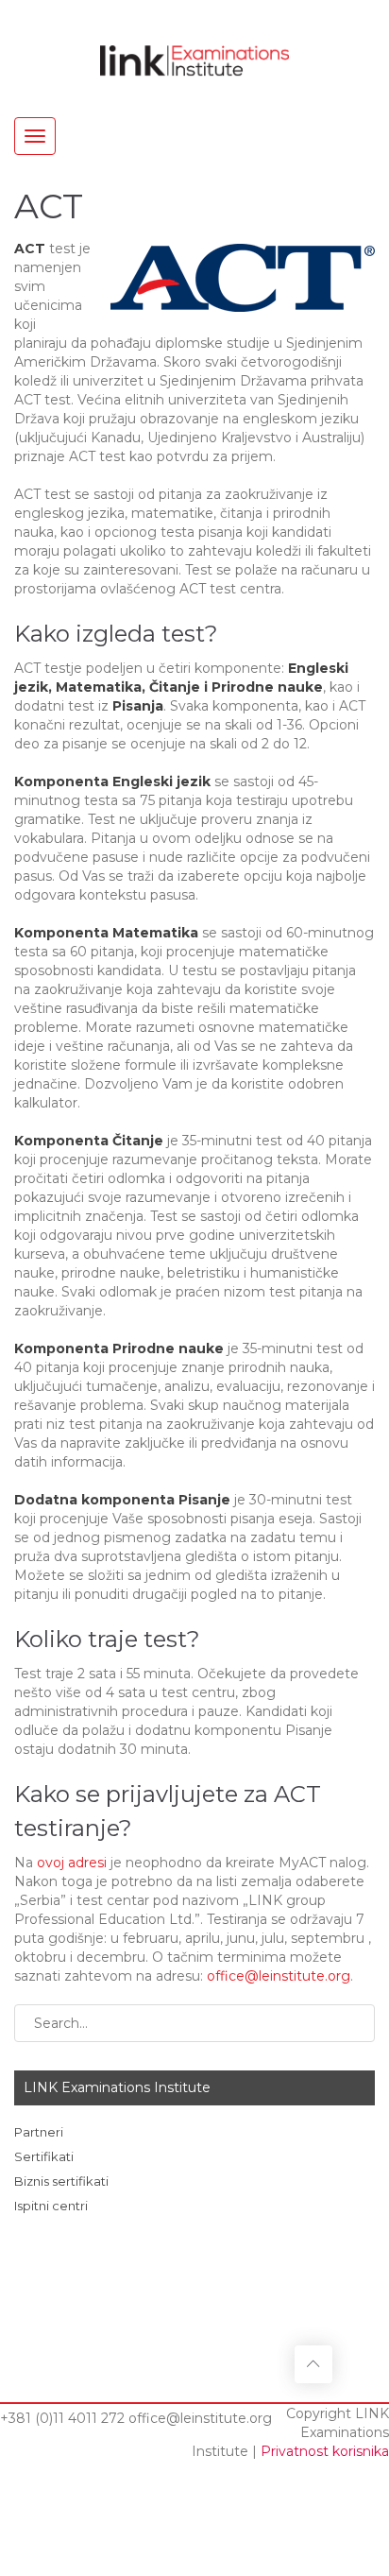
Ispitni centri (51, 2206)
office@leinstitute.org (279, 1976)
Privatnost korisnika (325, 2451)
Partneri (39, 2132)
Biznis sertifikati (61, 2181)
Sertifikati (44, 2156)
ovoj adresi (72, 1863)
